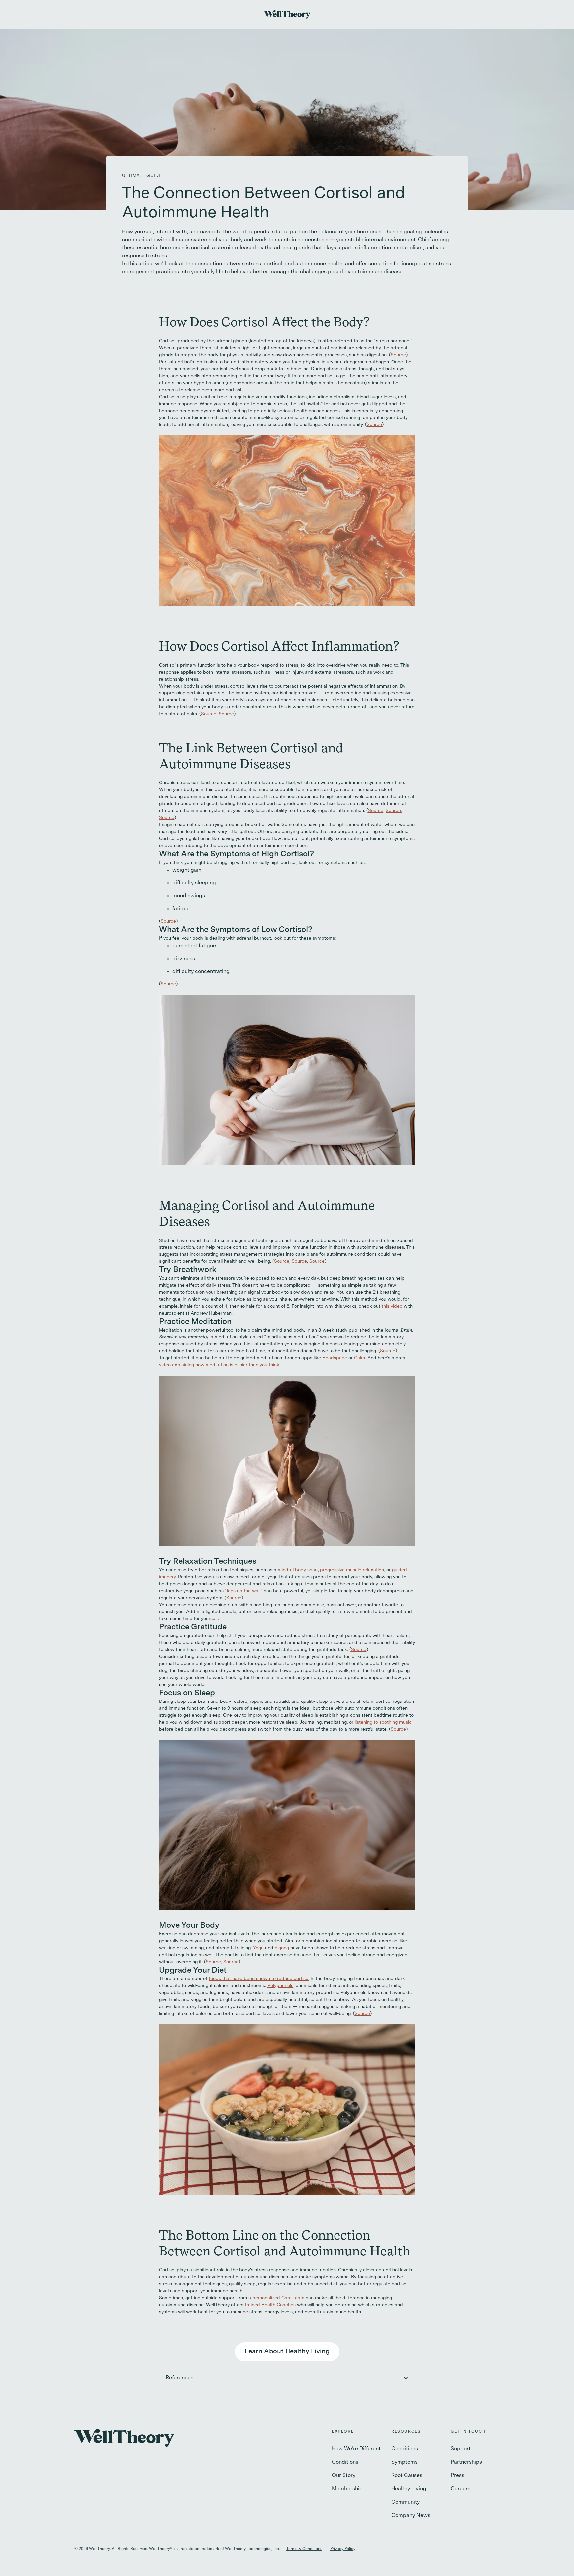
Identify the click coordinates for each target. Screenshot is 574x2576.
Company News (411, 2516)
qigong (283, 1948)
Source (398, 355)
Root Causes (407, 2476)
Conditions (345, 2462)
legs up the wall (244, 1591)
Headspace (335, 1358)
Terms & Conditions (304, 2549)
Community (405, 2502)
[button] (287, 2378)
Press (458, 2476)
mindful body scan (298, 1570)
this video (392, 1306)
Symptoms (404, 2462)
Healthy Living (409, 2489)
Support (461, 2449)
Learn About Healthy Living (287, 2352)
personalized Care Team (278, 2298)
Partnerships (466, 2462)
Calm (359, 1358)
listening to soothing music (383, 1722)
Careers (461, 2489)
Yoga (258, 1948)
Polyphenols (280, 1986)
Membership (347, 2489)
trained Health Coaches (270, 2305)
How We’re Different (356, 2449)
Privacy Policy (343, 2549)
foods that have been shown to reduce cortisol (259, 1979)
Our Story (344, 2476)
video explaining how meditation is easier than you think (219, 1365)
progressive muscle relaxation (352, 1570)
